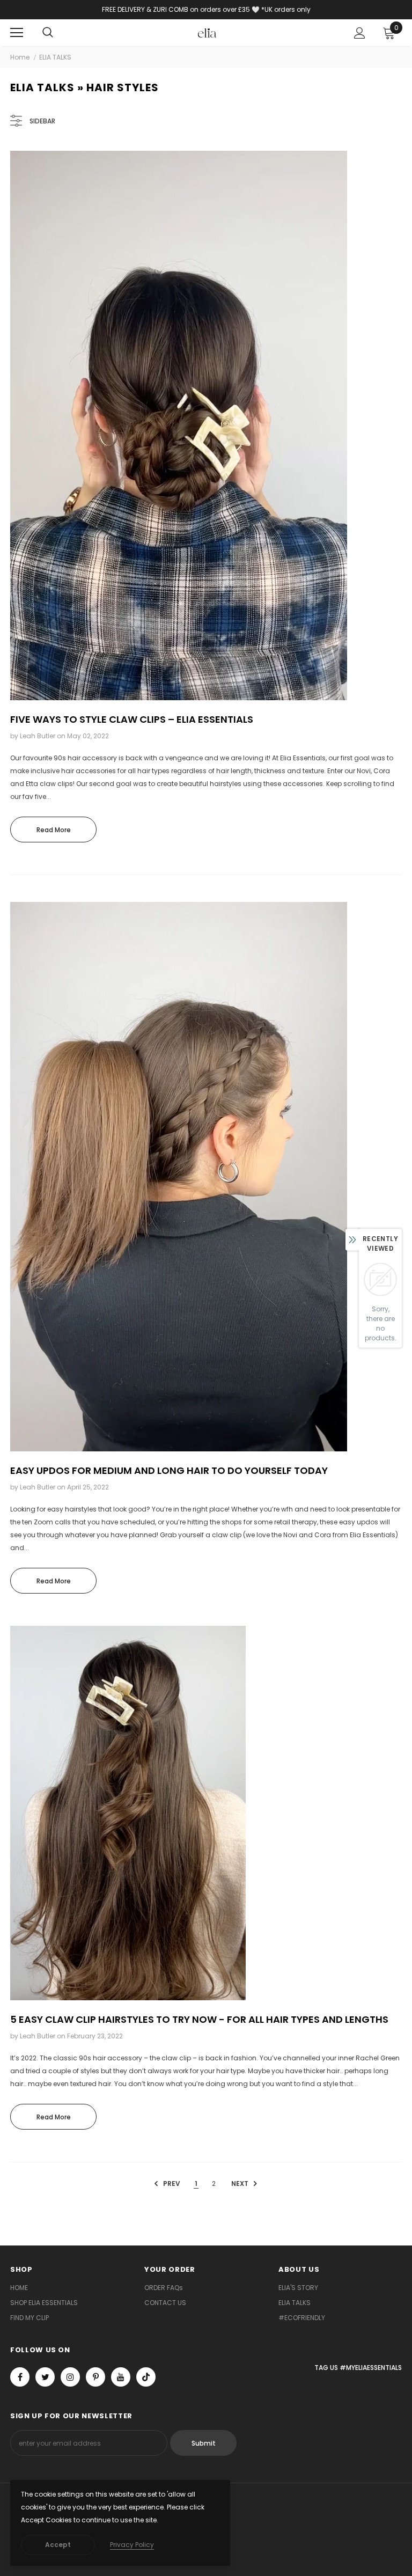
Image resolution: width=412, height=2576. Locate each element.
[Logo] (207, 32)
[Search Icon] (48, 33)
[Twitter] (45, 2377)
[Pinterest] (95, 2377)
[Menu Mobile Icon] (17, 33)
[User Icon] (360, 33)
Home (20, 57)
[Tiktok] (146, 2377)
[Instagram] (70, 2377)
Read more (54, 830)
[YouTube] (121, 2377)
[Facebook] (20, 2377)
